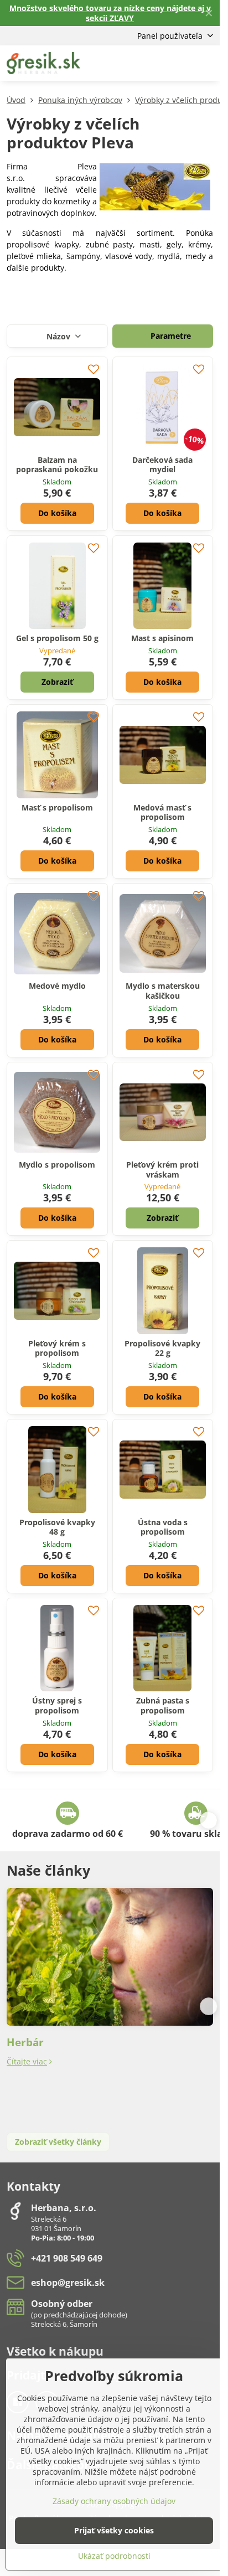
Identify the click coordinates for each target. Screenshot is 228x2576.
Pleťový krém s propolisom (57, 1348)
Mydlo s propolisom (57, 1165)
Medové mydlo (57, 986)
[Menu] (206, 63)
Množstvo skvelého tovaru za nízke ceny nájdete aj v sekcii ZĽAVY (110, 13)
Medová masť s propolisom (162, 812)
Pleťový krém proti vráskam (162, 1170)
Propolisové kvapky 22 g (162, 1348)
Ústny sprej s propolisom (57, 1705)
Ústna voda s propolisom (163, 1527)
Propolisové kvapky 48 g (57, 1527)
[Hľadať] (153, 63)
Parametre (170, 336)
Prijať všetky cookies (114, 2530)
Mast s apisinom (162, 638)
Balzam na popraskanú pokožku (57, 465)
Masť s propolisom (57, 807)
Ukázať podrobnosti (114, 2556)
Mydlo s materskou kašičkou (163, 991)
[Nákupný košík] (180, 63)
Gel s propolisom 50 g (57, 638)
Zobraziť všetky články (58, 2142)
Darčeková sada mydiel (162, 465)
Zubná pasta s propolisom (163, 1705)
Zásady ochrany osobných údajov (114, 2501)
